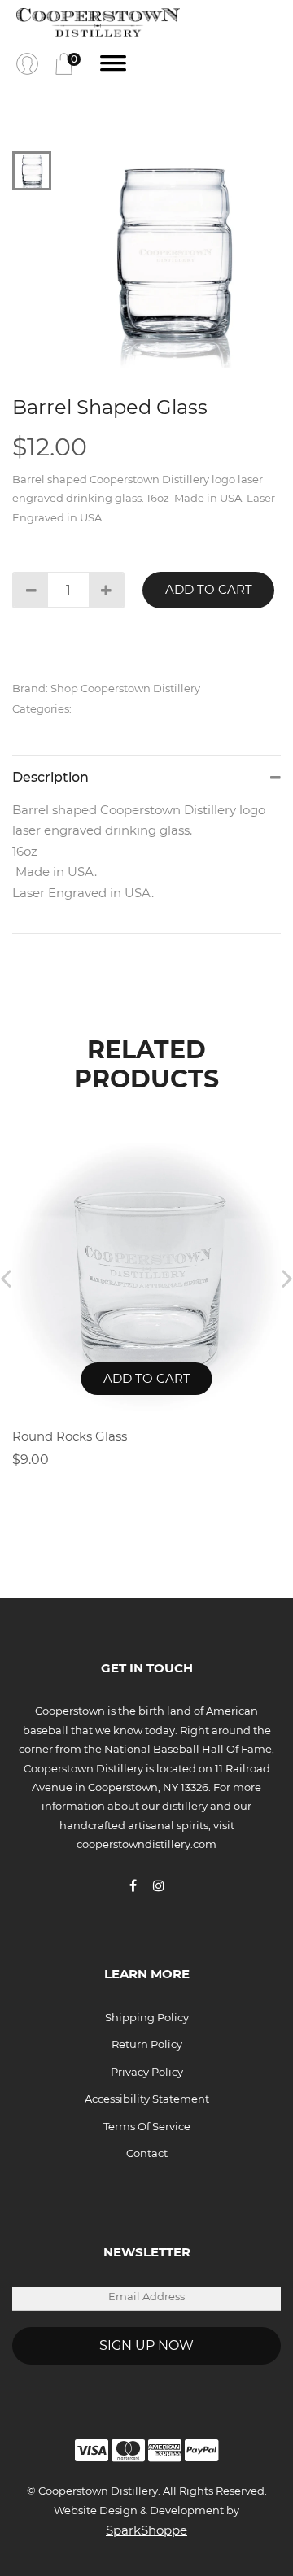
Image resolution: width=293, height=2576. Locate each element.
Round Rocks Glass (70, 1436)
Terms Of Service (147, 2126)
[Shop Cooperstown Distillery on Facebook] (141, 1885)
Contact (147, 2153)
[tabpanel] (173, 260)
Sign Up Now (146, 2345)
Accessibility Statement (147, 2099)
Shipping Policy (147, 2017)
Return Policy (147, 2044)
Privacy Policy (147, 2072)
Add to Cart (209, 589)
